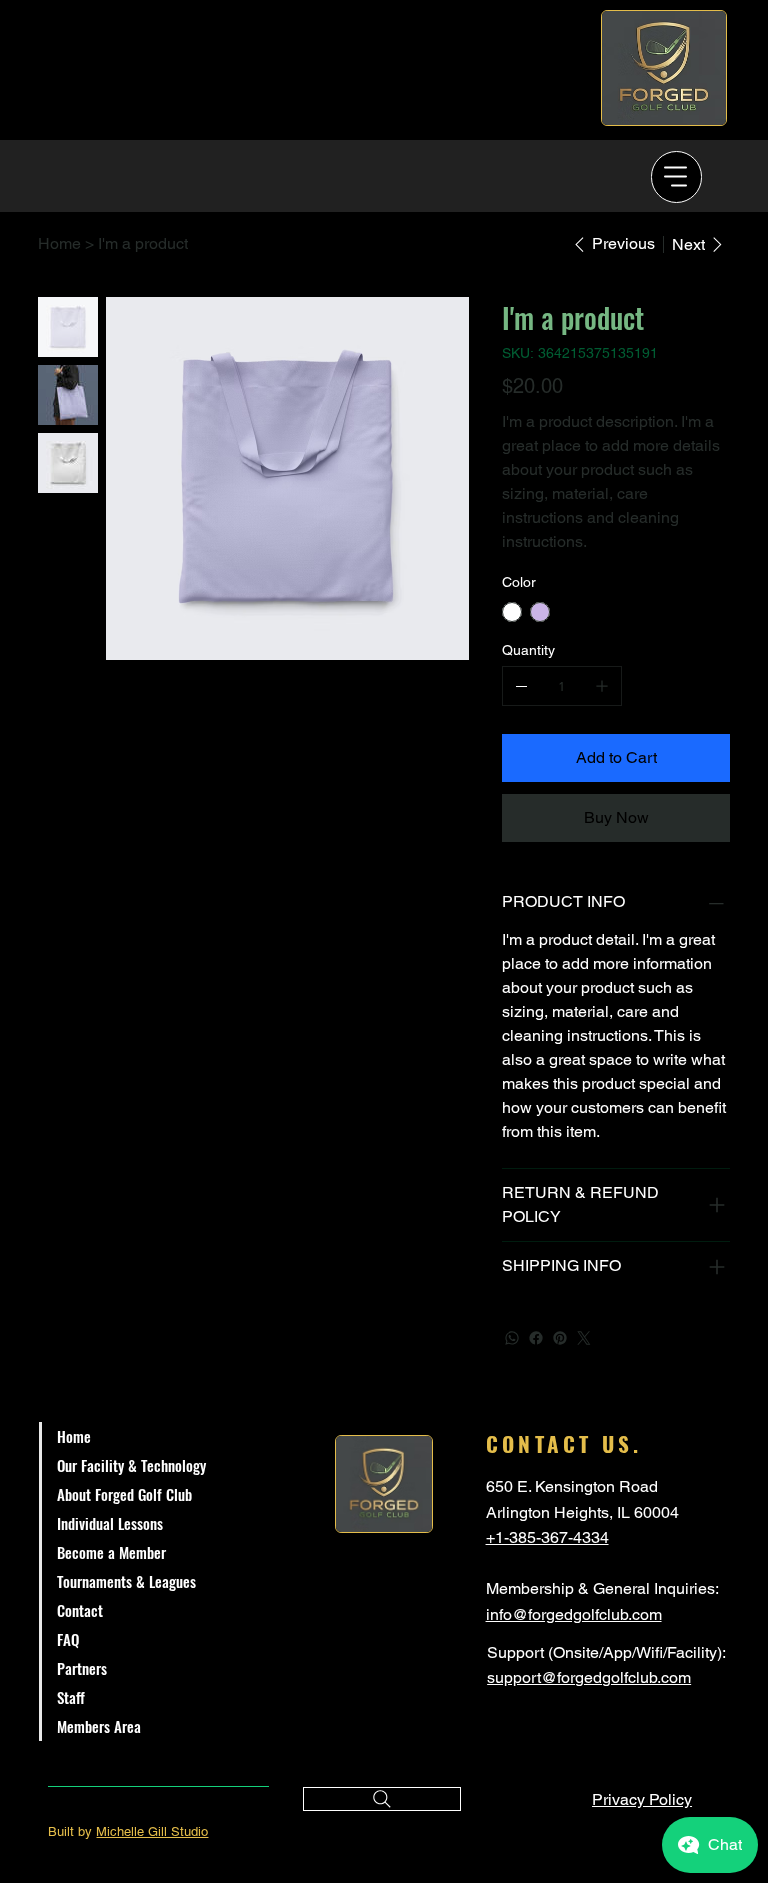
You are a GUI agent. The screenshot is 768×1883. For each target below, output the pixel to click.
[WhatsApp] (512, 1338)
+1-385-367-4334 (547, 1537)
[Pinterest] (560, 1338)
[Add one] (602, 686)
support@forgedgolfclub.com (589, 1677)
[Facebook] (536, 1338)
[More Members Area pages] (258, 1727)
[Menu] (677, 177)
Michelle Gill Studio (152, 1831)
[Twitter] (584, 1338)
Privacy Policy (642, 1799)
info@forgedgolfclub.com (574, 1614)
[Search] (382, 1799)
